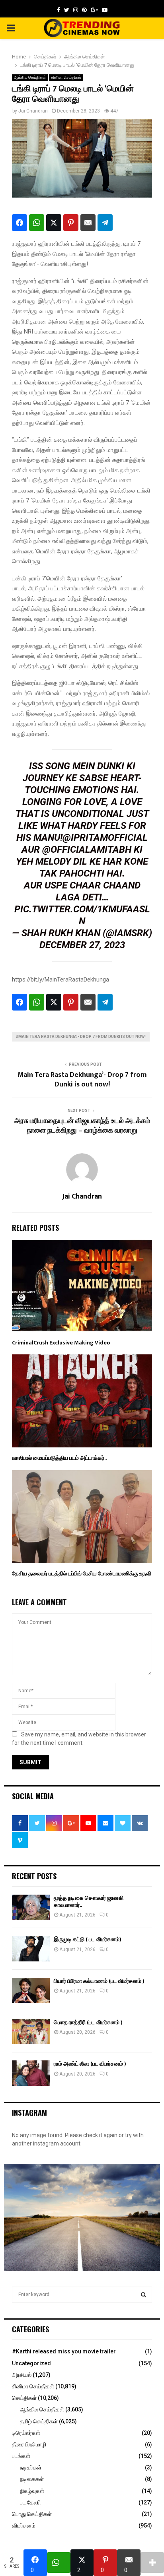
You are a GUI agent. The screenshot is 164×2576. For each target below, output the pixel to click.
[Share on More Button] (152, 2562)
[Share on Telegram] (105, 223)
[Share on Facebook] (20, 223)
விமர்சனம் (24, 2526)
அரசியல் (22, 2375)
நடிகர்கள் (31, 2467)
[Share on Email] (88, 223)
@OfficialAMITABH (87, 850)
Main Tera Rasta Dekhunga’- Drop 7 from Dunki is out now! (82, 1080)
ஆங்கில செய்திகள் (30, 77)
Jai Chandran (33, 111)
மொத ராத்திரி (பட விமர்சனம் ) (88, 2022)
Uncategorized (31, 2363)
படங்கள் (21, 2456)
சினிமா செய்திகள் (66, 77)
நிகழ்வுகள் (32, 2491)
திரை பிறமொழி (29, 2444)
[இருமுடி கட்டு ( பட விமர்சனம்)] (31, 1948)
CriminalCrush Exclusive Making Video (61, 1343)
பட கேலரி (30, 2502)
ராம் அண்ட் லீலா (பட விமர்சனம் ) (90, 2064)
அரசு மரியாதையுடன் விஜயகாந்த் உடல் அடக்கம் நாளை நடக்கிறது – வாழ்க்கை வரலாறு (82, 1126)
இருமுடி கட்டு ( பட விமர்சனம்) (88, 1939)
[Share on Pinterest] (71, 223)
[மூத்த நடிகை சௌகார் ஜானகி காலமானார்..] (31, 1907)
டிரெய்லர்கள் (26, 2433)
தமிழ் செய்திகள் (39, 2421)
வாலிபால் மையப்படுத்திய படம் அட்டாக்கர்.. (59, 1458)
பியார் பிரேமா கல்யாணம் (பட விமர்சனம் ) (99, 1981)
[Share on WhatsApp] (37, 223)
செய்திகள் (24, 2398)
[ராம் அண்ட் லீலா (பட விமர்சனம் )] (31, 2073)
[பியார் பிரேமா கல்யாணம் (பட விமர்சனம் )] (31, 1990)
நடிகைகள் (32, 2479)
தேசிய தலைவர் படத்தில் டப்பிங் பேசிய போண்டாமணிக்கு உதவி (82, 1574)
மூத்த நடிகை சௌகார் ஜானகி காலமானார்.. (89, 1902)
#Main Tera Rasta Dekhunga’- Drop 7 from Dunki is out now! (81, 1037)
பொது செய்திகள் (32, 2514)
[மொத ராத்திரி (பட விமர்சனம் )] (31, 2032)
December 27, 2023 (82, 945)
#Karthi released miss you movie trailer (64, 2351)
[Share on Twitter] (54, 223)
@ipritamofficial (105, 838)
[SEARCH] (143, 2295)
